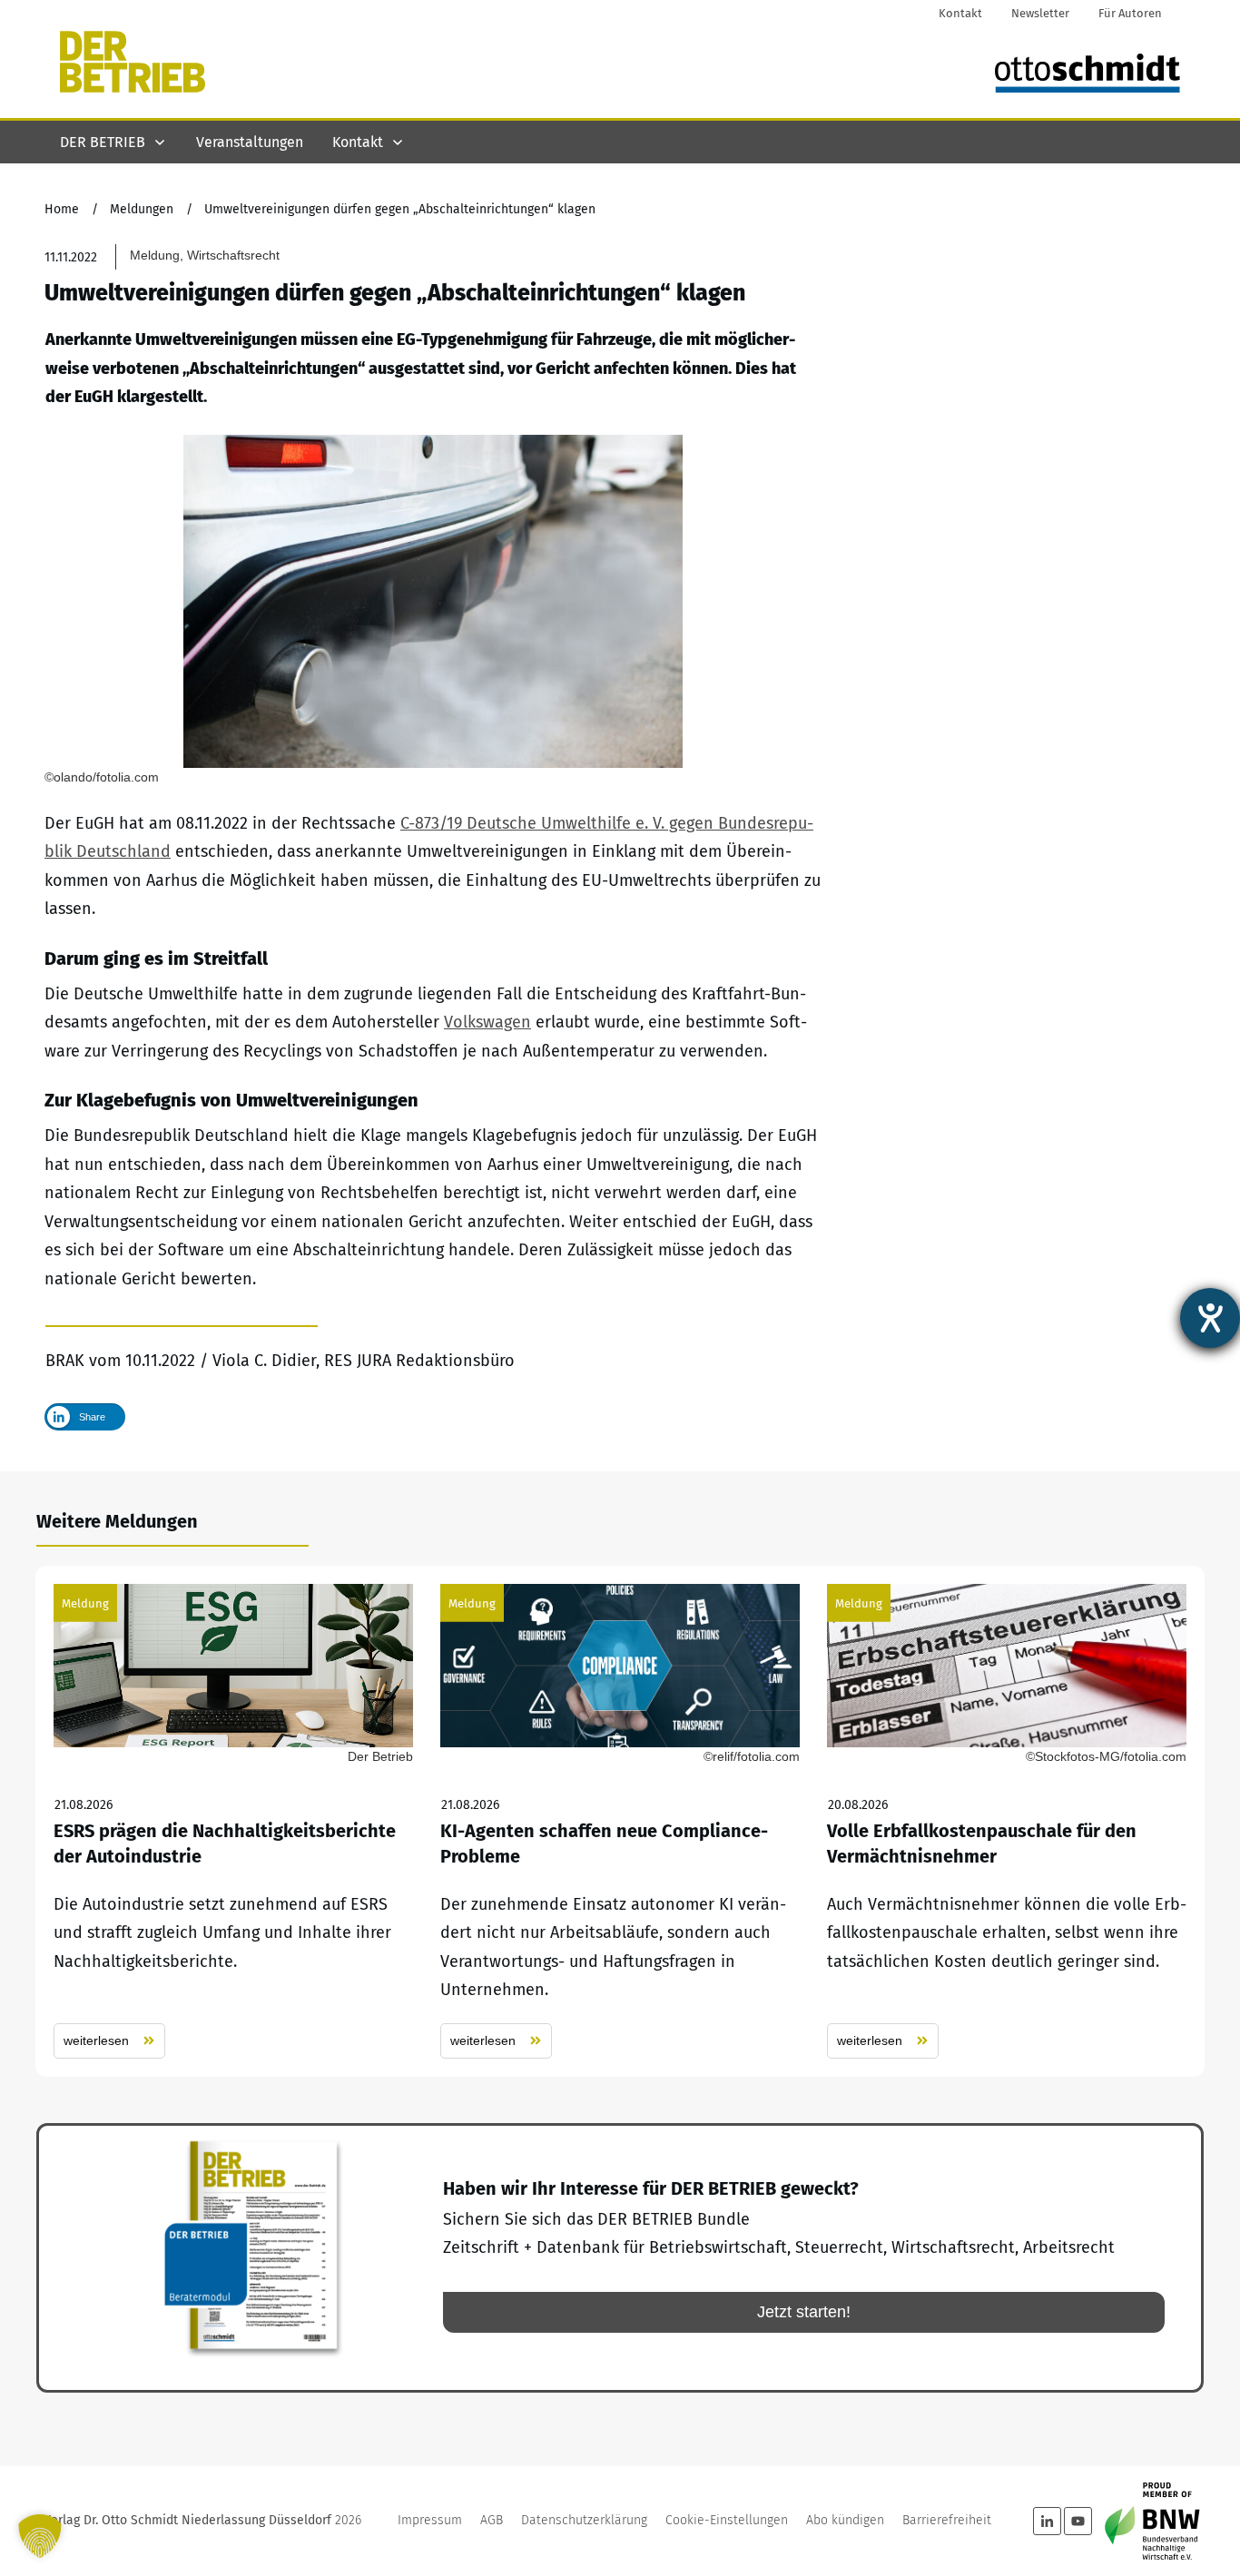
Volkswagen (487, 1022)
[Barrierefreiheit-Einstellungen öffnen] (1210, 1318)
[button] (40, 2536)
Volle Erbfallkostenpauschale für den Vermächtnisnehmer (1007, 1821)
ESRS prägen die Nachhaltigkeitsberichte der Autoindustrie (233, 1821)
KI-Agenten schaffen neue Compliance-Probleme (620, 1821)
